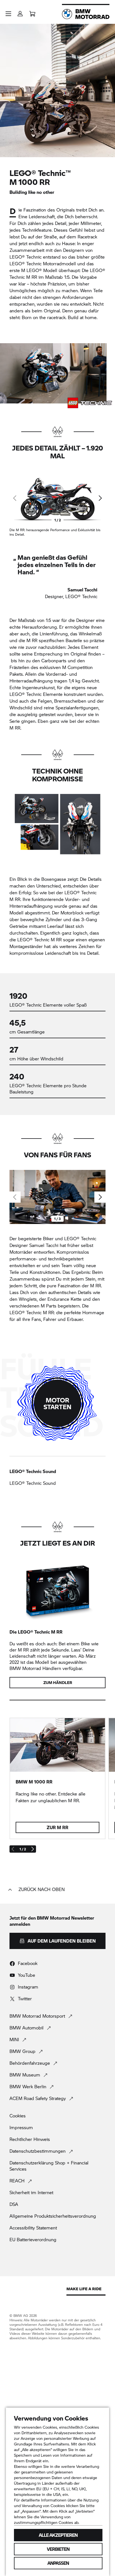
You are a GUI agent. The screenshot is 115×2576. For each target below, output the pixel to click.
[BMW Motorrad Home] (86, 14)
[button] (8, 14)
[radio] (57, 1477)
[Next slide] (100, 498)
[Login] (20, 12)
